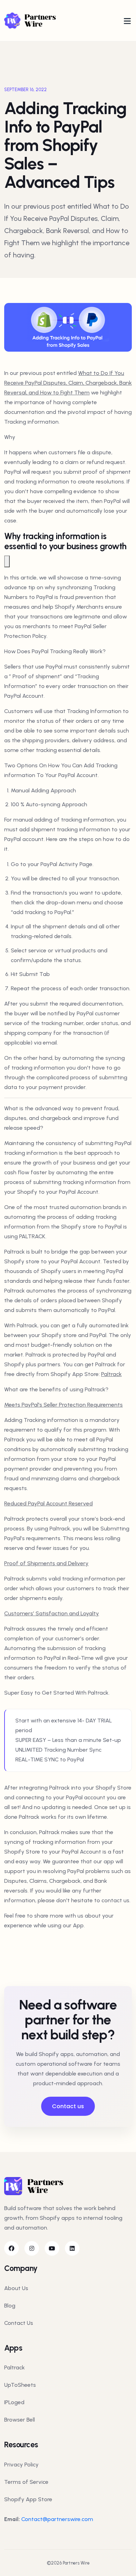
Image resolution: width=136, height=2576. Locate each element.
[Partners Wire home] (36, 20)
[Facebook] (12, 2248)
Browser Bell (20, 2420)
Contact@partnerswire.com (57, 2519)
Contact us (68, 2106)
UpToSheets (20, 2385)
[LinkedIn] (72, 2248)
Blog (10, 2306)
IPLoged (14, 2402)
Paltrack (111, 1374)
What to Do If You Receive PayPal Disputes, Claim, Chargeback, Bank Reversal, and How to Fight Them (68, 383)
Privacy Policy (21, 2465)
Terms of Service (26, 2482)
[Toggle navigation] (127, 21)
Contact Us (19, 2323)
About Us (16, 2288)
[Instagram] (32, 2248)
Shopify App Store (28, 2499)
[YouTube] (52, 2248)
